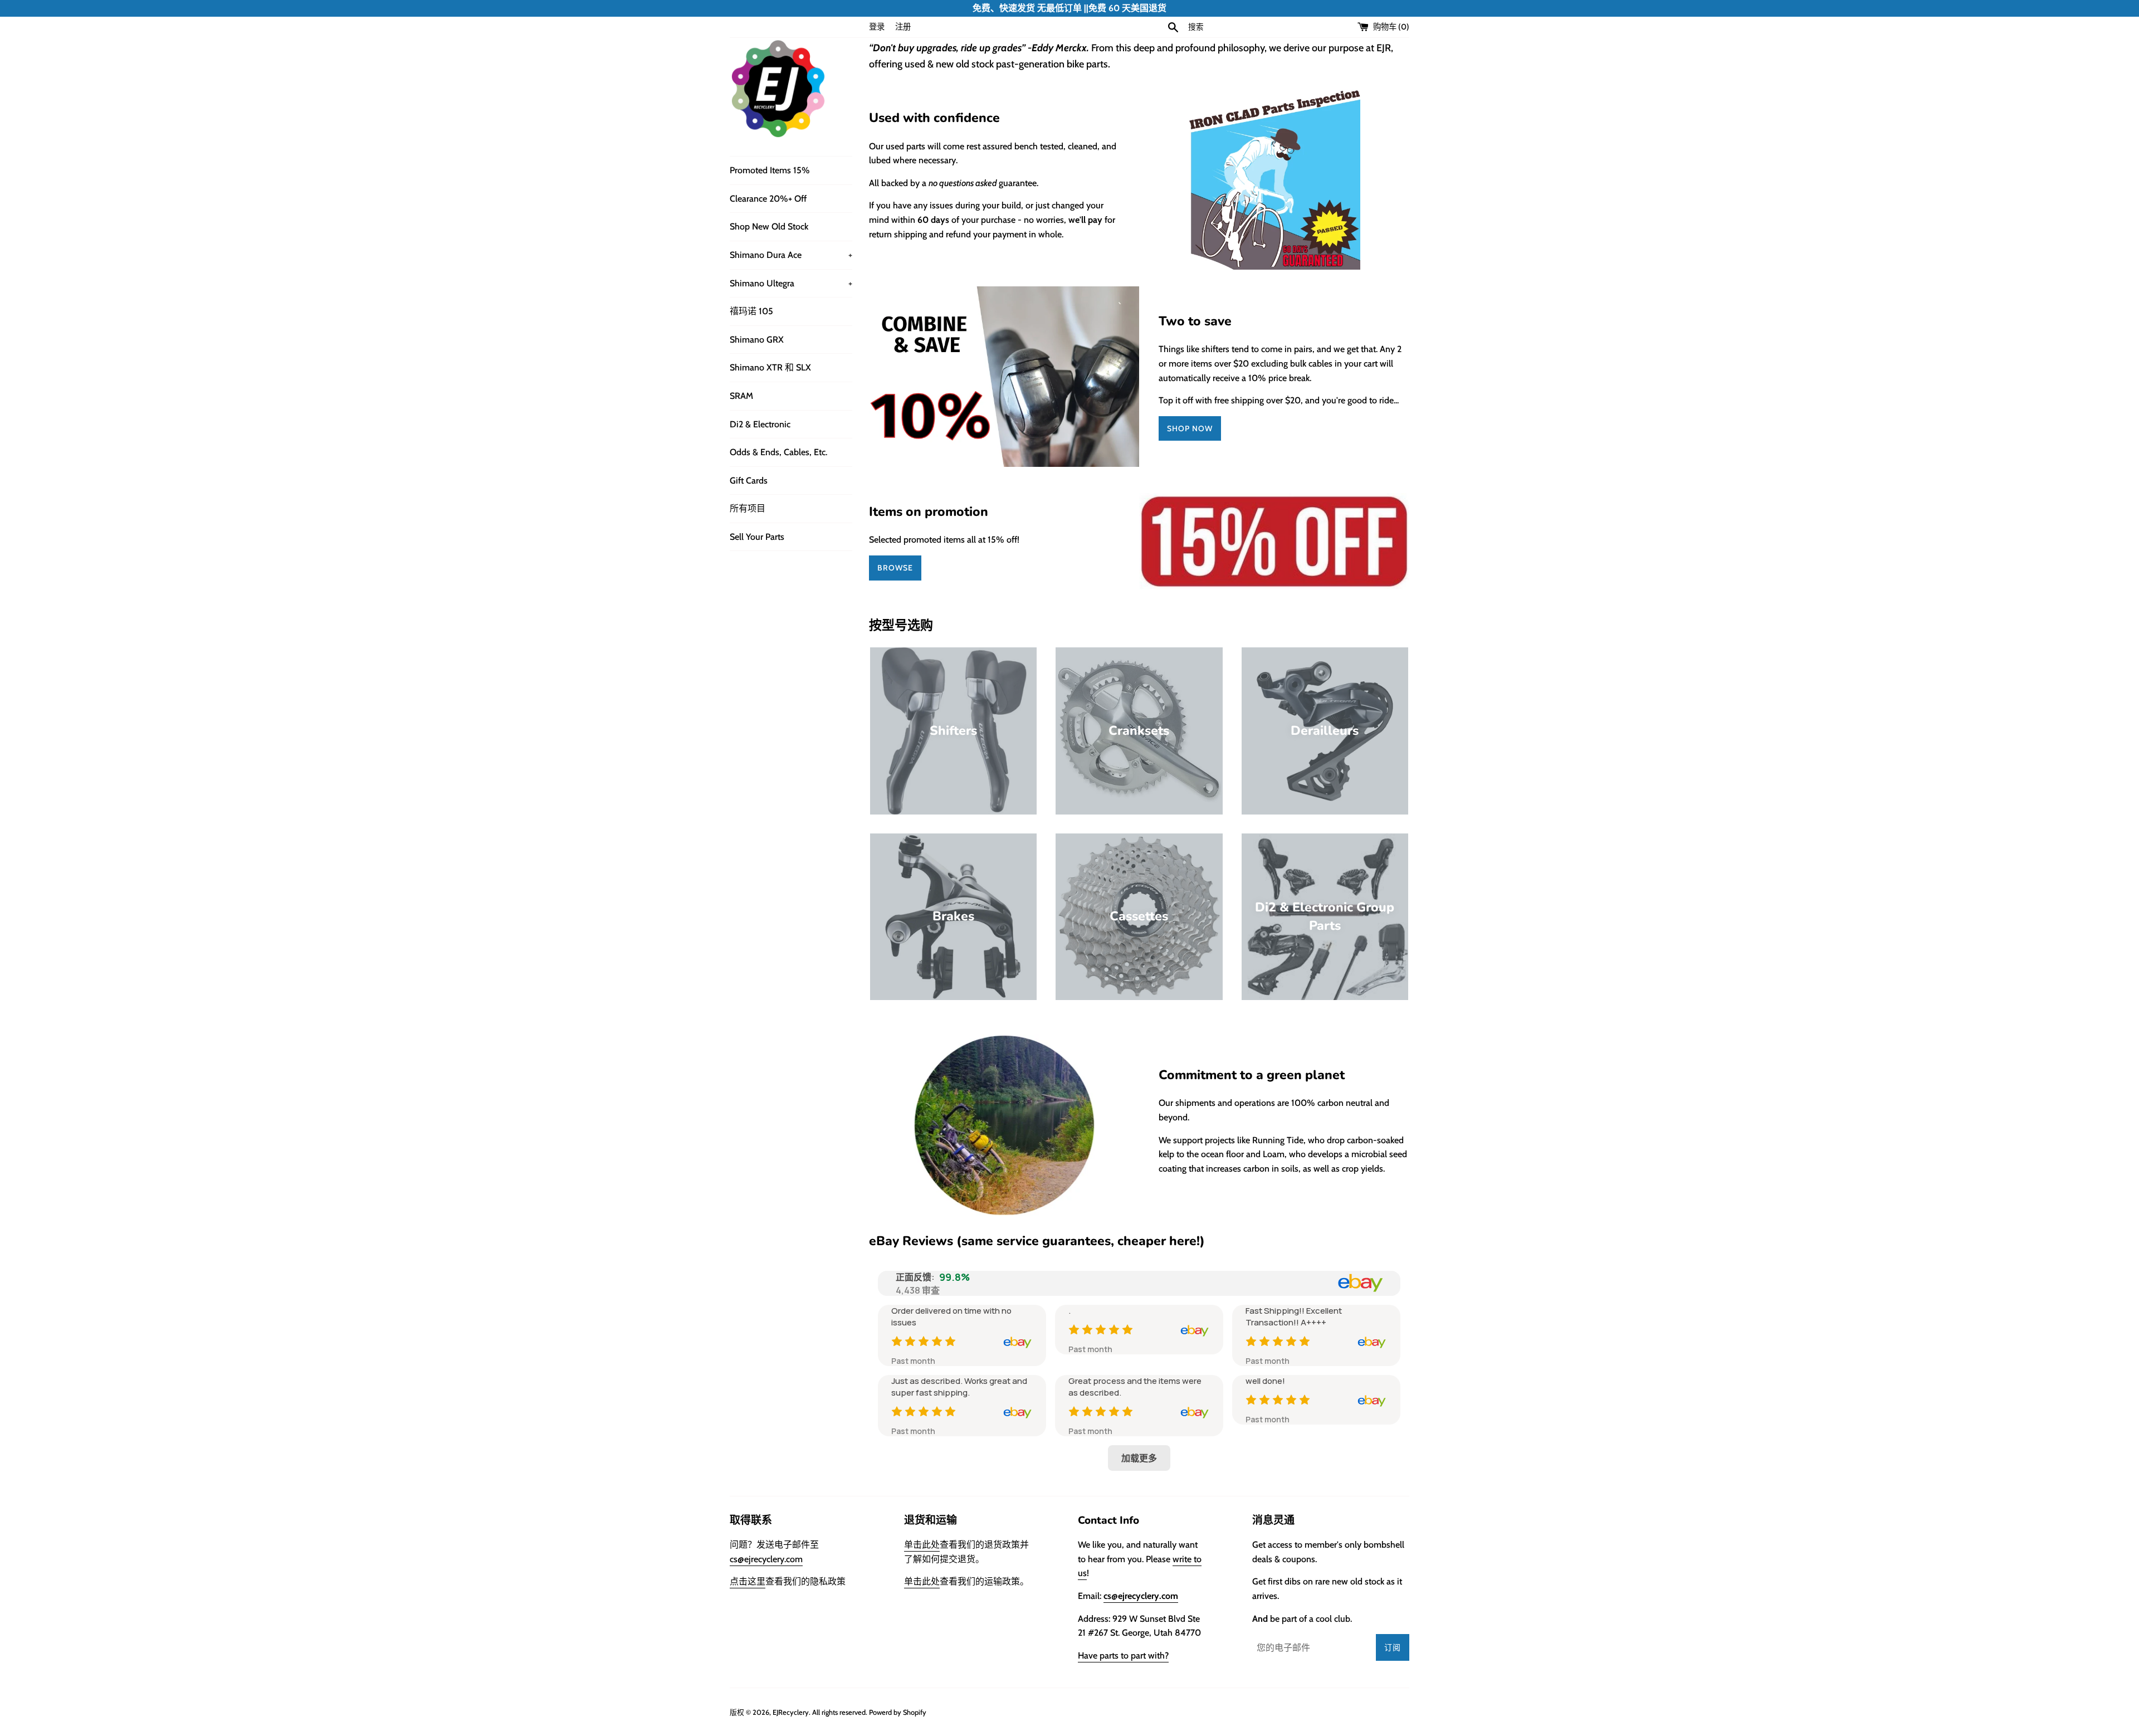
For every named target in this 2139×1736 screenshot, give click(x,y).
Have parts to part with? (1123, 1655)
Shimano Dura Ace (791, 255)
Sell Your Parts (757, 537)
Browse (895, 568)
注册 (903, 27)
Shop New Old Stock (769, 226)
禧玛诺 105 (751, 311)
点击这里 (748, 1581)
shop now (1190, 428)
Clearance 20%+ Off (768, 199)
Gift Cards (749, 481)
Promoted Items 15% (770, 170)
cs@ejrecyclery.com (766, 1559)
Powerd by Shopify (898, 1712)
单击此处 (922, 1545)
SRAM (741, 396)
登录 (877, 27)
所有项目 (748, 508)
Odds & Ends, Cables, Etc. (778, 452)
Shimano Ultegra (791, 283)
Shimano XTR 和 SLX (770, 367)
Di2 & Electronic (760, 424)
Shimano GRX (757, 340)
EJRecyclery (791, 1712)
